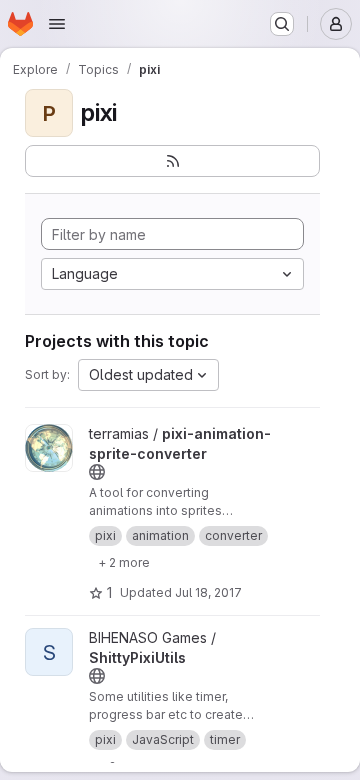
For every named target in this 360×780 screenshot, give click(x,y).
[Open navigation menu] (57, 24)
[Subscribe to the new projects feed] (172, 161)
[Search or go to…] (282, 24)
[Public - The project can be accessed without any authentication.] (97, 472)
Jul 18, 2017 (208, 592)
